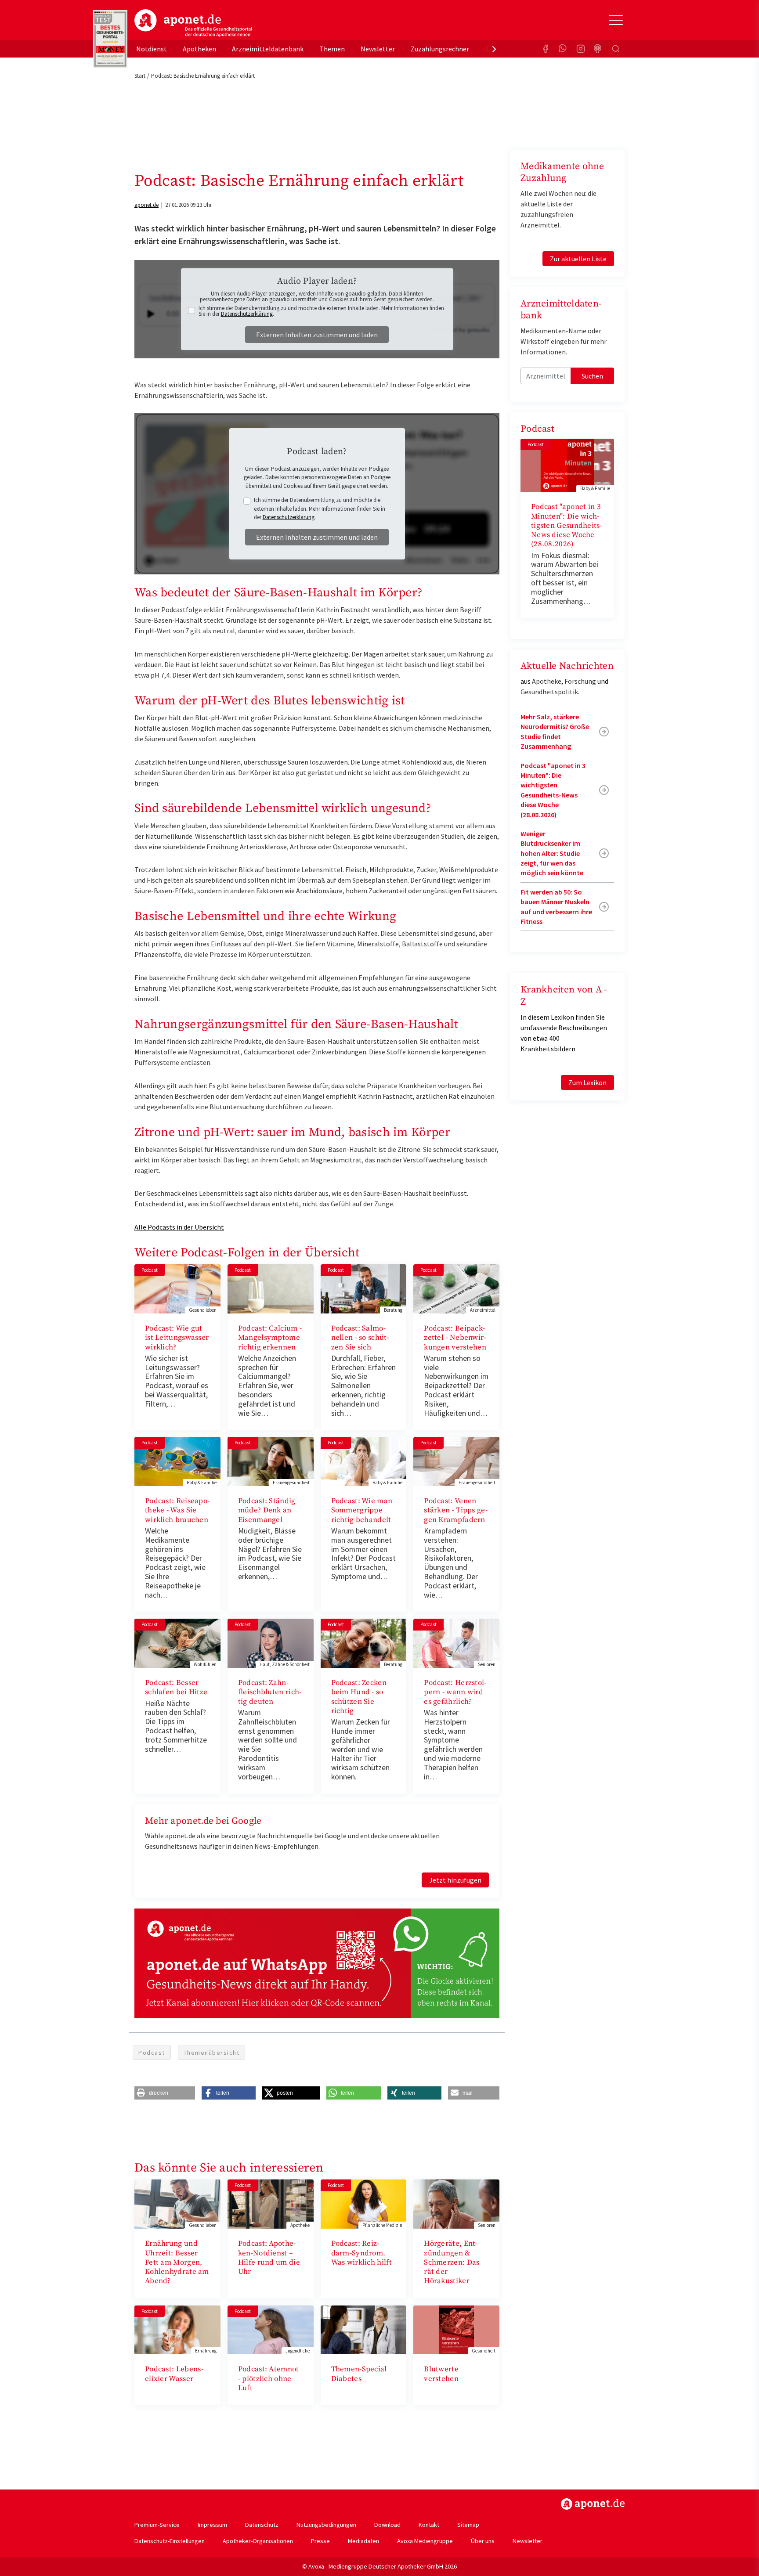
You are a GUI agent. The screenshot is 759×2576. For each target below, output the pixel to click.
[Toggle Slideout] (616, 20)
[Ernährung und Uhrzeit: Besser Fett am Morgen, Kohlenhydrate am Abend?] (177, 2203)
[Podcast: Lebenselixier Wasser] (177, 2329)
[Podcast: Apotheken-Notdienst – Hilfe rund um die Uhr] (271, 2203)
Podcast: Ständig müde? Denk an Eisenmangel (267, 1510)
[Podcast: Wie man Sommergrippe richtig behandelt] (364, 1461)
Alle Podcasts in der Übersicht (179, 1227)
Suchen (592, 376)
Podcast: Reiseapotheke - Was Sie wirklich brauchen (177, 1510)
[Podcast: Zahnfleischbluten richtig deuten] (271, 1642)
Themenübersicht (212, 2053)
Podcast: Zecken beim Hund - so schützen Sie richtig (359, 1697)
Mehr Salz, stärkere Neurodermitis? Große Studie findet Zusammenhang (555, 731)
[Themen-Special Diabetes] (364, 2329)
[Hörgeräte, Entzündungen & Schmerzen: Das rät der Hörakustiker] (456, 2203)
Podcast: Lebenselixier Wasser (174, 2374)
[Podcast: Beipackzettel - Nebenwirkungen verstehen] (456, 1288)
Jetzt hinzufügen (455, 1880)
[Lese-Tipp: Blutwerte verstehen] (456, 2329)
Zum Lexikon (587, 1082)
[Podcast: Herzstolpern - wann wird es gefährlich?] (456, 1642)
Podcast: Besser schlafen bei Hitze (176, 1687)
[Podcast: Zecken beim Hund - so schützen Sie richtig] (364, 1642)
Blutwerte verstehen (441, 2374)
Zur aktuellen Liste (578, 259)
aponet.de (146, 205)
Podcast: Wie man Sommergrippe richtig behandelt (362, 1510)
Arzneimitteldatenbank (268, 49)
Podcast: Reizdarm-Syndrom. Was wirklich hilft (361, 2253)
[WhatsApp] (563, 49)
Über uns (483, 2541)
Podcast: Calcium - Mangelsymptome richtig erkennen (270, 1338)
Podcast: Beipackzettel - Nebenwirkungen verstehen (455, 1338)
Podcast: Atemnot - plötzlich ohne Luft (269, 2379)
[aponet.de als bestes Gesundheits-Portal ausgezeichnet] (110, 39)
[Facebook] (546, 49)
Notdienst (152, 49)
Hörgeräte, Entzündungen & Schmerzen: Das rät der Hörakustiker (452, 2262)
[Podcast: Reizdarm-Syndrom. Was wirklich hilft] (364, 2203)
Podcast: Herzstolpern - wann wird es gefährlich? (455, 1692)
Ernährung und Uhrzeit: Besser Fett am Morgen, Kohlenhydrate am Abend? (177, 2262)
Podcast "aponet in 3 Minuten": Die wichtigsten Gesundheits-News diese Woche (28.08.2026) (567, 525)
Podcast (152, 2053)
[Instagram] (581, 49)
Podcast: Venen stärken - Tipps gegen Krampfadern (455, 1510)
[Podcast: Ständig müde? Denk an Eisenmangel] (271, 1461)
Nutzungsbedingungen (326, 2525)
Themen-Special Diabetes (359, 2374)
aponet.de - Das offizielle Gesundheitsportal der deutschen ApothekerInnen (193, 23)
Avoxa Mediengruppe (425, 2541)
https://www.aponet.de (593, 2504)
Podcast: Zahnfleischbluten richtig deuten (270, 1692)
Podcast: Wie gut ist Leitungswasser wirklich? (177, 1338)
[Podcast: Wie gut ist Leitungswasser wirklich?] (177, 1288)
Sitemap (468, 2525)
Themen (332, 49)
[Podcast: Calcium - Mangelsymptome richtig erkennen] (271, 1288)
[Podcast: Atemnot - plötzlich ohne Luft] (271, 2329)
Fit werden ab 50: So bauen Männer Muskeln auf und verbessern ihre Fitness (556, 907)
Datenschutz (262, 2525)
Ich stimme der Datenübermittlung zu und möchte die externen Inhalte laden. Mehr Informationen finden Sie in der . (321, 311)
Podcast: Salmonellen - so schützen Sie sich (360, 1338)
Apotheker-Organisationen (258, 2541)
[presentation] (494, 49)
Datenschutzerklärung (247, 314)
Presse (320, 2541)
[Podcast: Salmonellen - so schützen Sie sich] (364, 1288)
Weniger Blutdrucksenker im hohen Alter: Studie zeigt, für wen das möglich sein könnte (552, 853)
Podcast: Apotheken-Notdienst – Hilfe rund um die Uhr (269, 2258)
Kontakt (429, 2525)
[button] (165, 2093)
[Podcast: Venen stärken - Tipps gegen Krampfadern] (456, 1461)
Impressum (212, 2525)
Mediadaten (363, 2541)
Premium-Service (157, 2525)
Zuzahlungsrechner (440, 49)
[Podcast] (598, 49)
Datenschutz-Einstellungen (170, 2541)
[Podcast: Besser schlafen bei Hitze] (177, 1642)
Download (387, 2525)
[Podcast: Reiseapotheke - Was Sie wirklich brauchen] (177, 1461)
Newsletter (378, 49)
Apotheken (199, 49)
